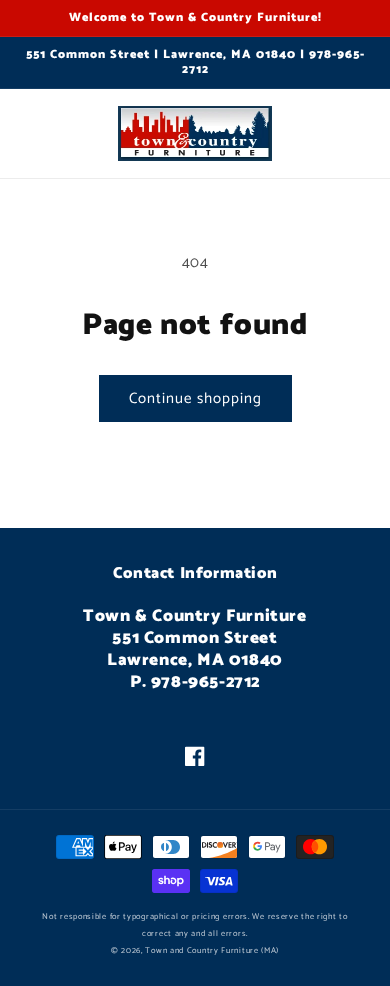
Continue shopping (195, 398)
